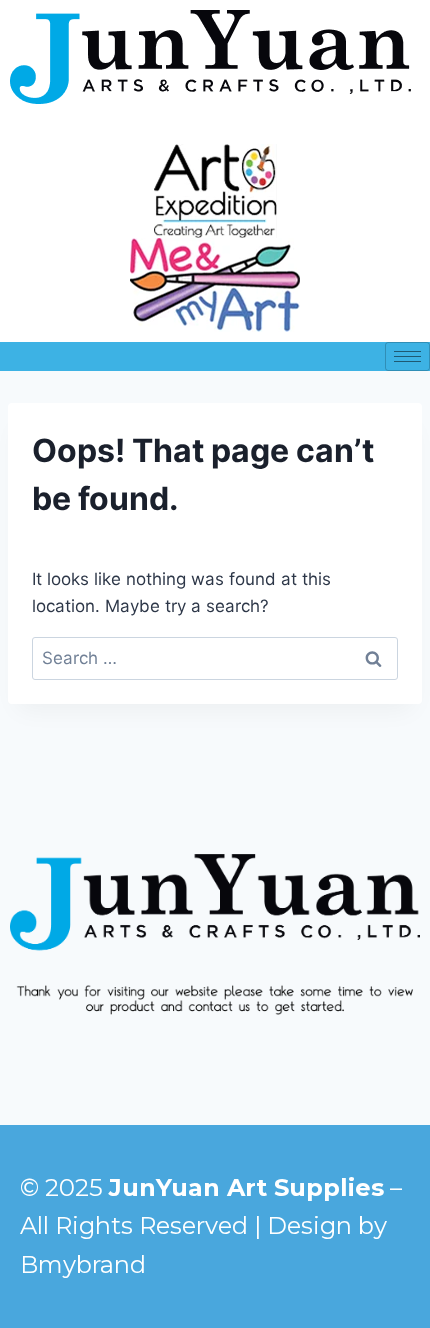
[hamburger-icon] (407, 356)
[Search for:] (215, 658)
